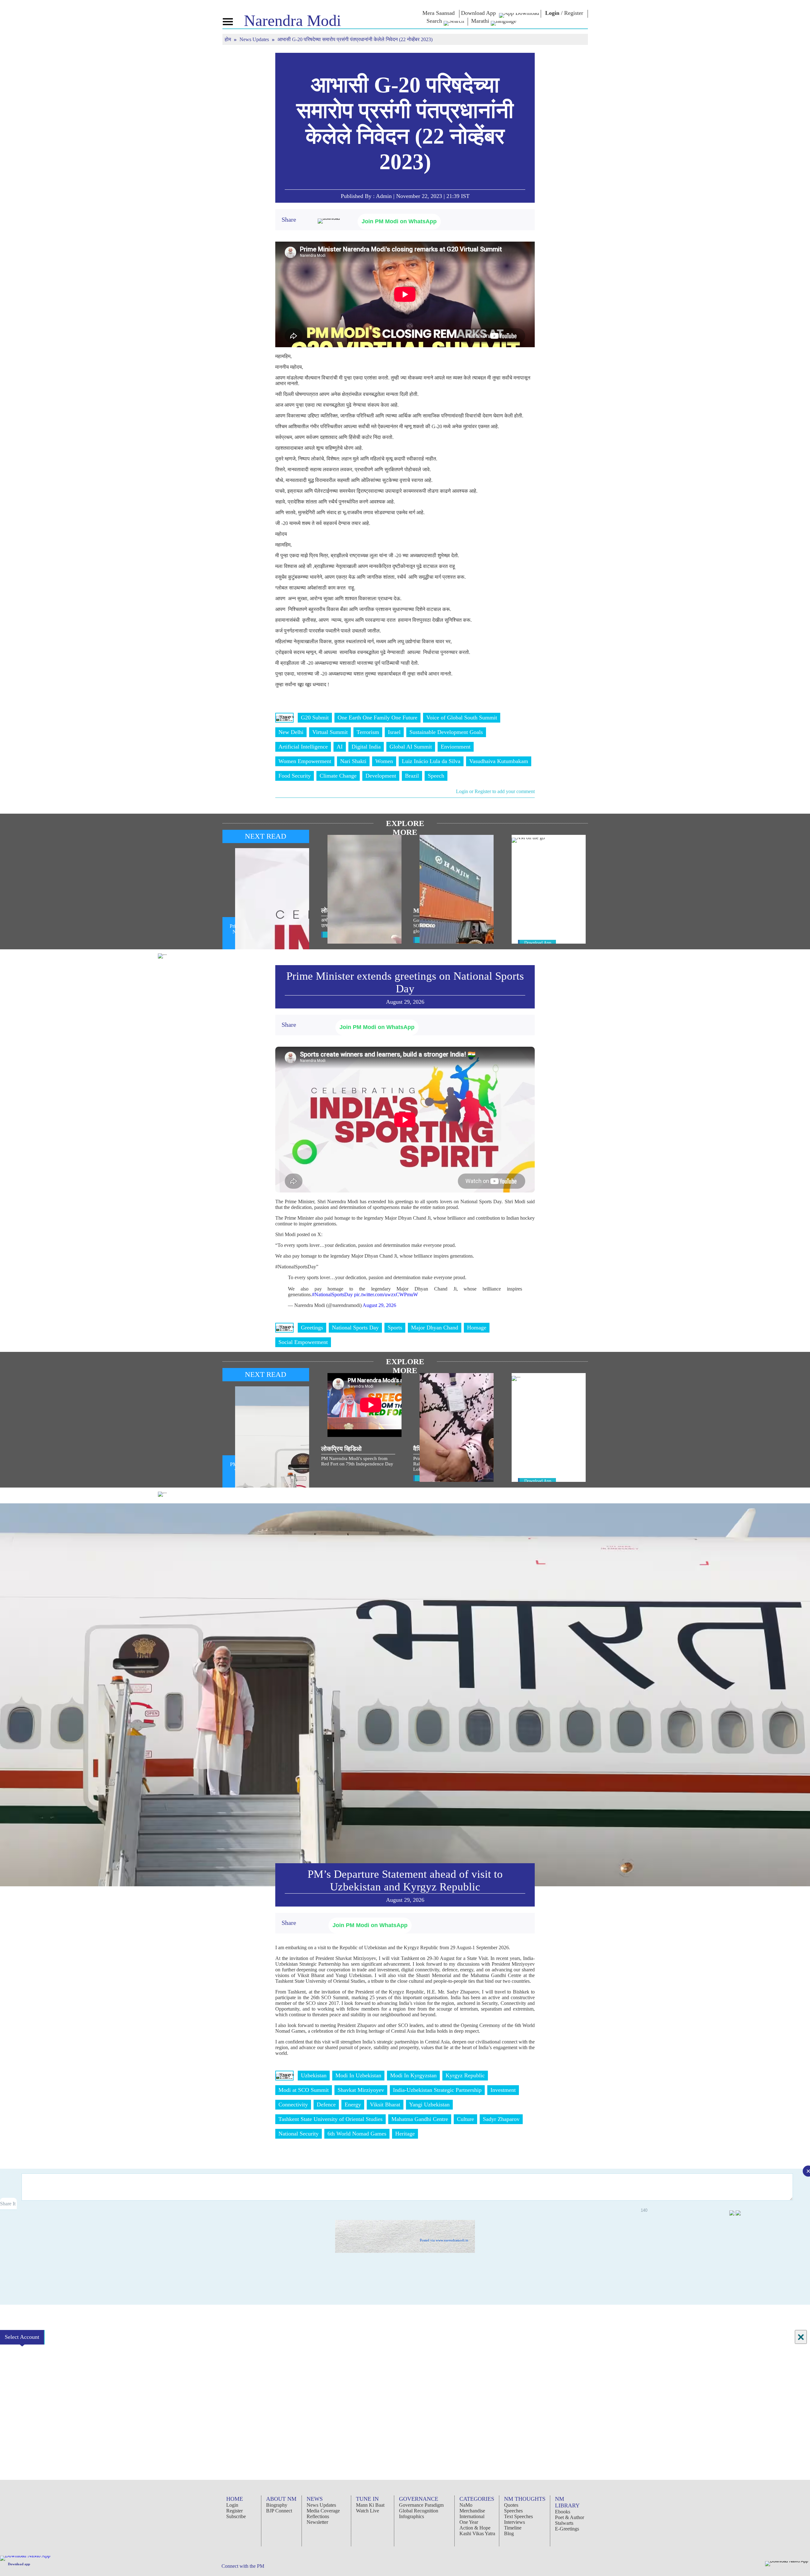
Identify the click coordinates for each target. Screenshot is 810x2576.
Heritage (405, 2134)
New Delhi (291, 732)
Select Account (22, 2337)
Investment (503, 2090)
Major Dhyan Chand (435, 1328)
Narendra (293, 21)
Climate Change (338, 776)
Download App (538, 943)
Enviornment (456, 747)
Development (381, 776)
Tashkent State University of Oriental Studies (330, 2119)
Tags (284, 718)
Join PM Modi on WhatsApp (399, 221)
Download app (19, 2564)
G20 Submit (315, 718)
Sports (395, 1328)
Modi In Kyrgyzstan (413, 2075)
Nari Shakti (353, 761)
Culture (465, 2119)
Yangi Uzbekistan (429, 2105)
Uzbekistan (314, 2075)
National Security (299, 2134)
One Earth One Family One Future (377, 718)
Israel (394, 732)
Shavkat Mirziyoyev (361, 2090)
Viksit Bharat (385, 2105)
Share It (8, 2204)
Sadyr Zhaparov (501, 2119)
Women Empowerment (305, 761)
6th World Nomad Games (357, 2134)
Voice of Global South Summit (462, 718)
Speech (436, 776)
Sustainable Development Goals (446, 732)
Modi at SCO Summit (304, 2090)
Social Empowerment (303, 1342)
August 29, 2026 (379, 1305)
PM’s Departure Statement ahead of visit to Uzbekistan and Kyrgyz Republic (405, 1880)
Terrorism (368, 732)
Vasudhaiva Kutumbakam (499, 761)
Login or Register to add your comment (495, 791)
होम (228, 39)
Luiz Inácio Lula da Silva (431, 761)
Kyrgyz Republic (465, 2075)
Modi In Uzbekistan (358, 2075)
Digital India (366, 747)
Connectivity (293, 2105)
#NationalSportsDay (332, 1294)
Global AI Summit (411, 747)
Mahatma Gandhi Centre (420, 2119)
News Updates (255, 39)
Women (384, 761)
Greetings (312, 1328)
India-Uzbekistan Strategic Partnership (437, 2090)
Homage (477, 1328)
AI (340, 747)
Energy (353, 2105)
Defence (326, 2105)
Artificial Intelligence (303, 747)
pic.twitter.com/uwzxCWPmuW (386, 1294)
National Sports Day (355, 1328)
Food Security (295, 776)
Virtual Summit (330, 732)
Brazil (412, 776)
